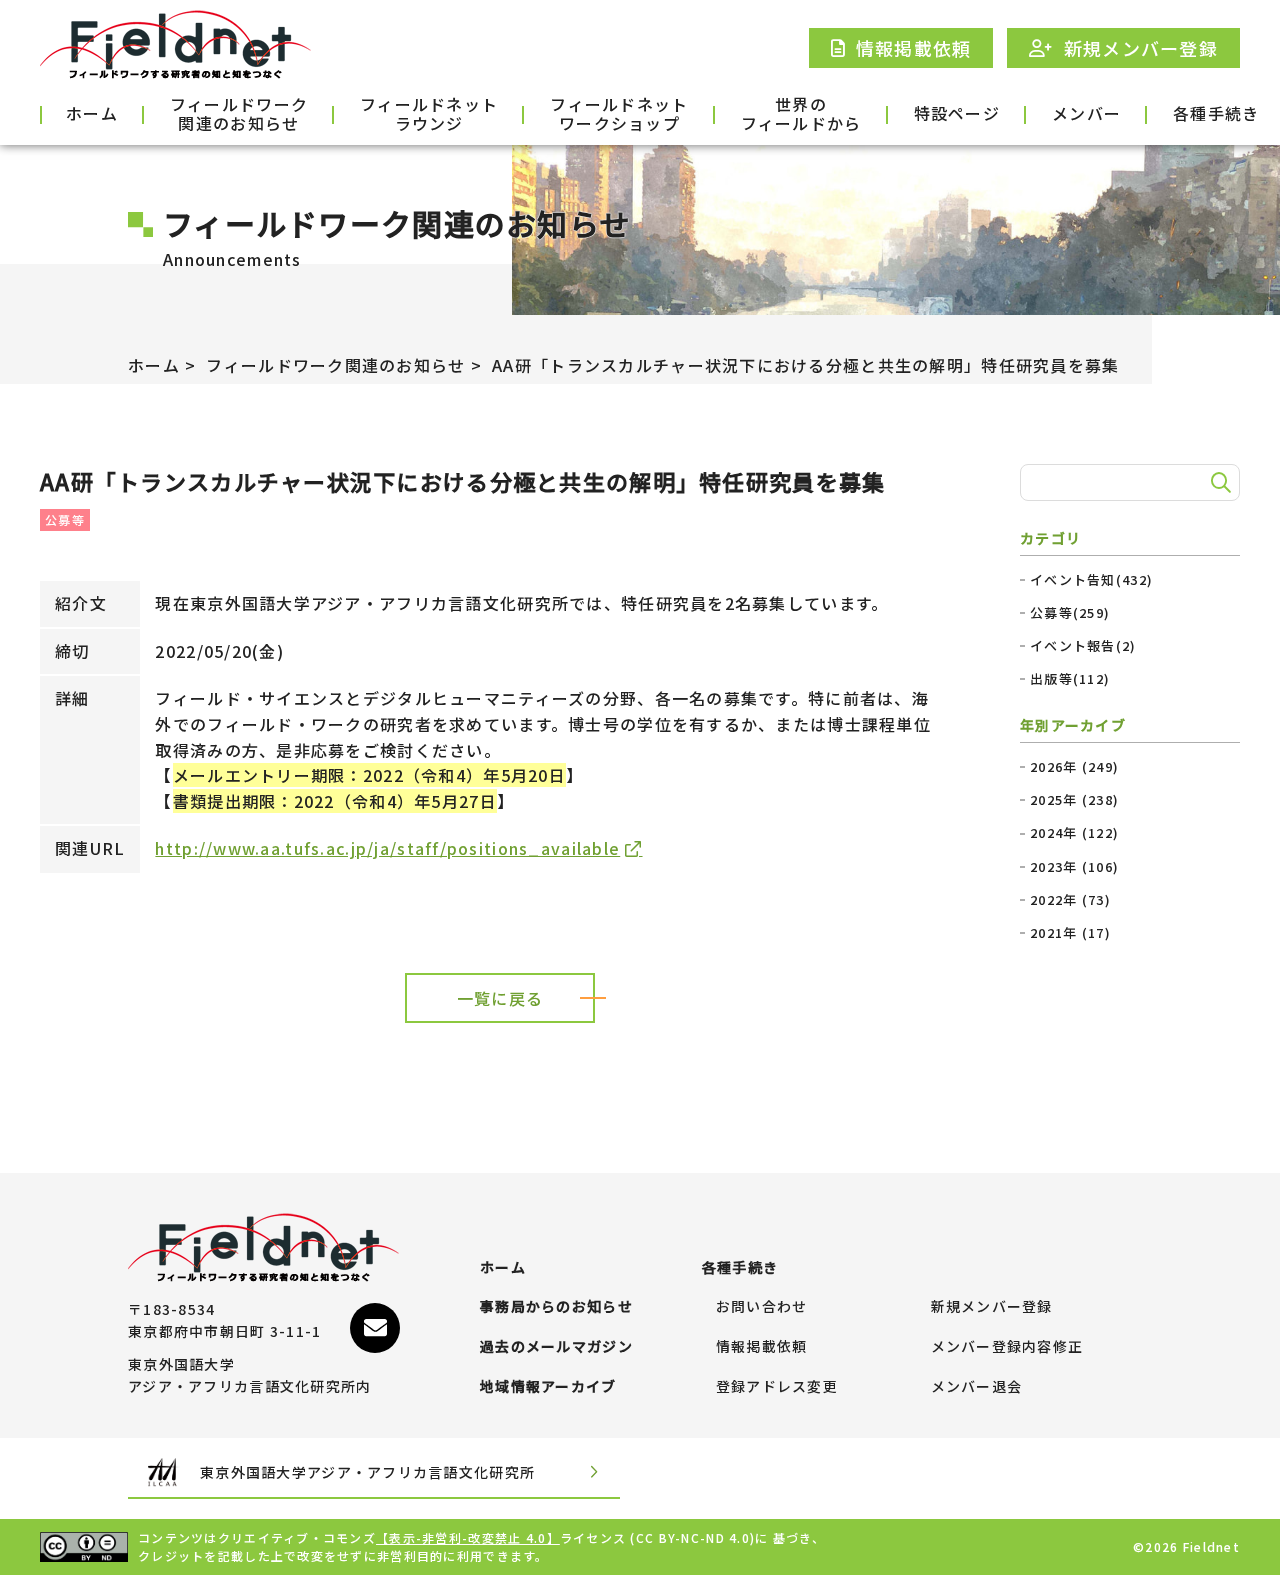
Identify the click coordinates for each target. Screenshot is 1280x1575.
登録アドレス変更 (777, 1387)
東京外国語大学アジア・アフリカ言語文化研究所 (367, 1472)
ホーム (92, 113)
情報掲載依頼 (762, 1347)
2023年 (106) (1074, 867)
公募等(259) (1070, 613)
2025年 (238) (1074, 800)
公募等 (65, 519)
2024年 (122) (1074, 833)
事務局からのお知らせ (556, 1307)
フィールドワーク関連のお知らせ (239, 115)
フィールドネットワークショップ (619, 115)
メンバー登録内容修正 (1007, 1347)
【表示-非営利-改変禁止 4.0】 (468, 1537)
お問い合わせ (762, 1307)
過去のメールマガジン (556, 1347)
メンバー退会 (977, 1387)
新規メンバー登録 (992, 1307)
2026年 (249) (1074, 767)
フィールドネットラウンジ (429, 115)
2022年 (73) (1070, 900)
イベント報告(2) (1083, 646)
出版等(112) (1070, 679)
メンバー (1086, 113)
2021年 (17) (1070, 933)
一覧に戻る (500, 998)
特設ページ (957, 113)
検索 (1218, 483)
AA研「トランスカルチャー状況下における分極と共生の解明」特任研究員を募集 (805, 365)
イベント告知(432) (1091, 580)
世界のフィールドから (801, 115)
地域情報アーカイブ (548, 1387)
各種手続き (1216, 113)
